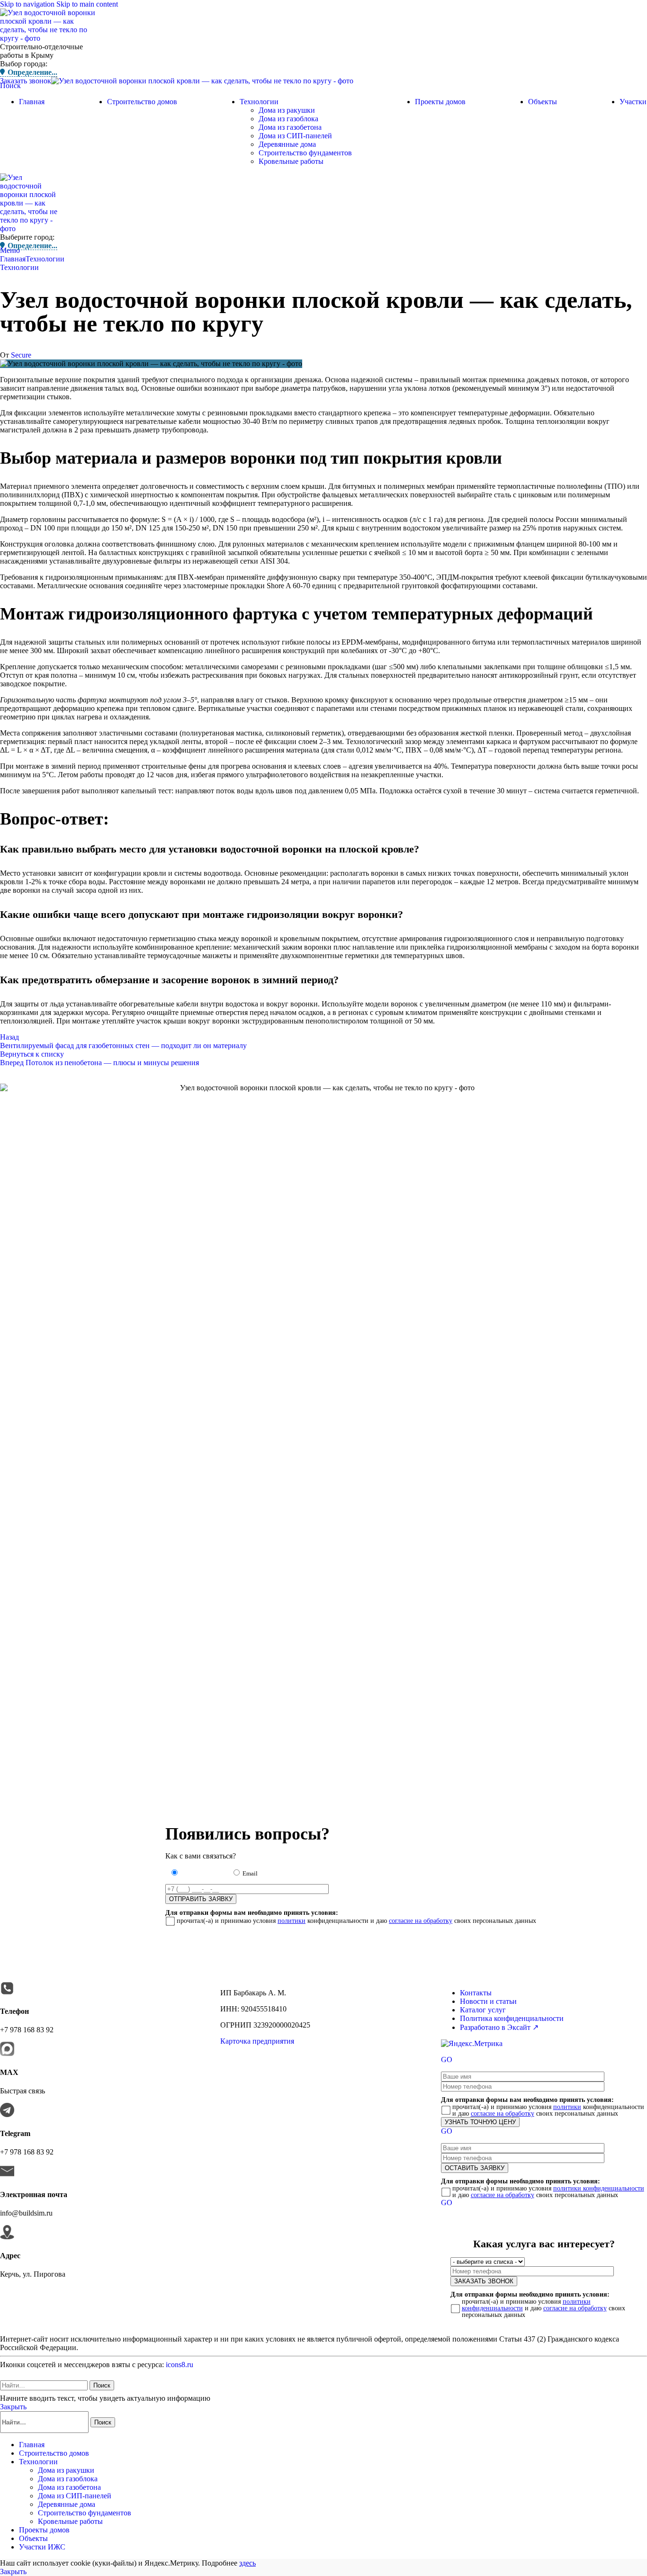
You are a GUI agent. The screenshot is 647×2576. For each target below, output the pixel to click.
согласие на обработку (421, 1921)
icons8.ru (180, 2365)
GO (447, 2060)
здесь (247, 2563)
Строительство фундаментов (305, 153)
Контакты (476, 1993)
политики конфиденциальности (599, 2188)
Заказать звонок (26, 81)
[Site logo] (50, 38)
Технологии (45, 259)
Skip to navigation (28, 4)
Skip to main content (87, 4)
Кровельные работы (291, 161)
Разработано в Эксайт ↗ (499, 2027)
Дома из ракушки (287, 110)
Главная (13, 259)
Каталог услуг (483, 2010)
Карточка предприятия (257, 2041)
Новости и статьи (488, 2001)
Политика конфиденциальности (512, 2018)
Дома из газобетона (290, 127)
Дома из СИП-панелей (295, 136)
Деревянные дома (287, 144)
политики (292, 1921)
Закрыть (13, 2407)
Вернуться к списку (32, 1054)
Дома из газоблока (288, 119)
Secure (21, 355)
